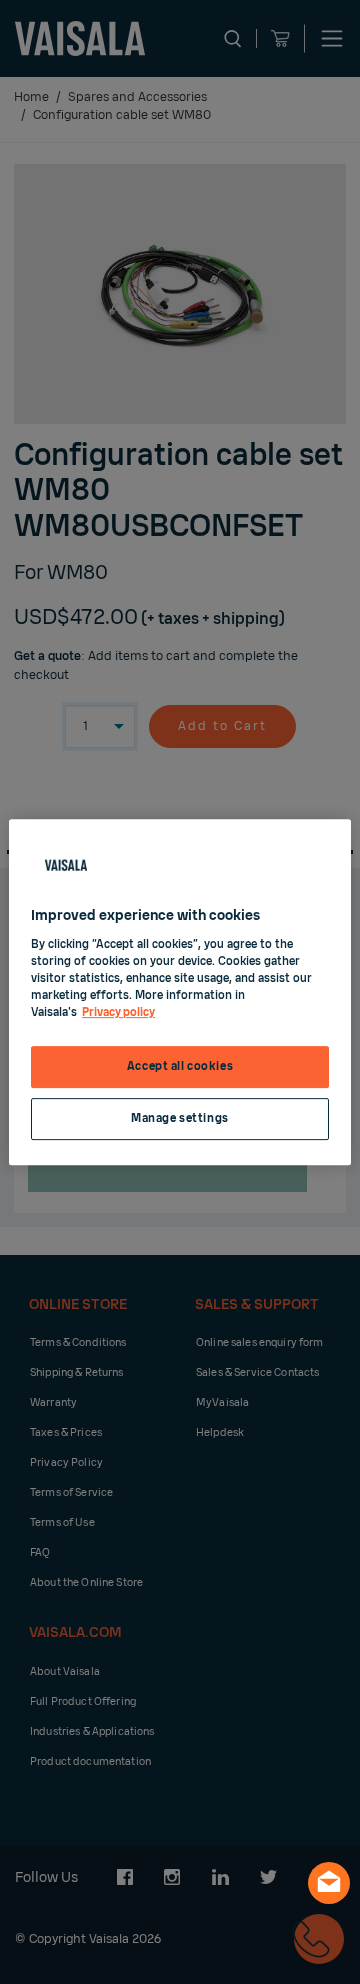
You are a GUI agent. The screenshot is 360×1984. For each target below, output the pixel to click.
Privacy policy (118, 1012)
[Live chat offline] (329, 1883)
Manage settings (180, 1118)
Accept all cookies (180, 1066)
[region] (180, 992)
